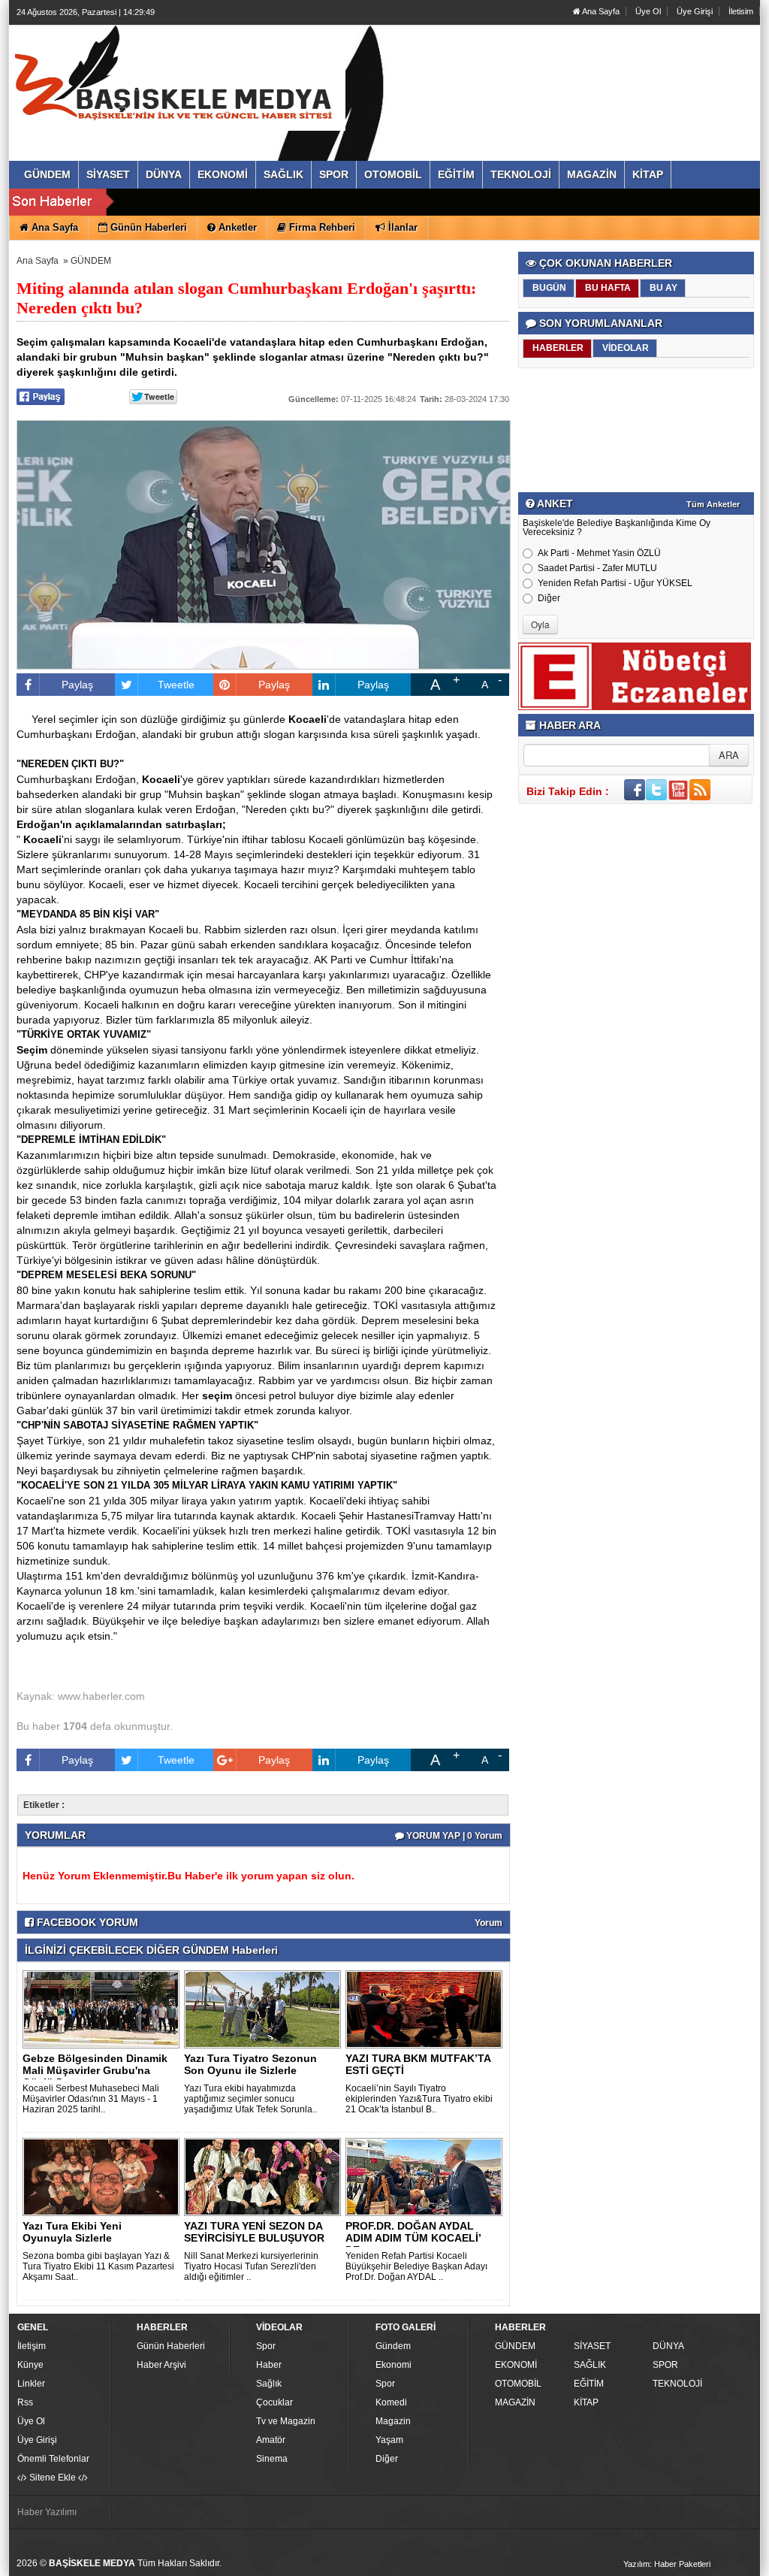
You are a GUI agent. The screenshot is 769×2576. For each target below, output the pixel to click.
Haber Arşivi (161, 2365)
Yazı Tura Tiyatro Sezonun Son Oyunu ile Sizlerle (250, 2064)
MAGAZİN (515, 2402)
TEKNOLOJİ (677, 2384)
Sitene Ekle (53, 2478)
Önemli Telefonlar (53, 2459)
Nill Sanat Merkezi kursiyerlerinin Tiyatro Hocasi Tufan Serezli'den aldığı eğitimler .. (251, 2266)
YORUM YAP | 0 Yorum (453, 1836)
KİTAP (586, 2402)
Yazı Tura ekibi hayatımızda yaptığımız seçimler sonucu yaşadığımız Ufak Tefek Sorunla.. (250, 2099)
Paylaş (77, 685)
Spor (266, 2346)
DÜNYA (668, 2346)
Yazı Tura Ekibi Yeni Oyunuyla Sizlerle (72, 2232)
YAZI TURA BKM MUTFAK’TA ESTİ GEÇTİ (418, 2064)
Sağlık (269, 2384)
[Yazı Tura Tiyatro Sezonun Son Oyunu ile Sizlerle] (265, 2009)
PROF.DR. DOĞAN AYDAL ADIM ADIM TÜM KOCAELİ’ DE (413, 2238)
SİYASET (592, 2346)
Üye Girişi (695, 11)
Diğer (549, 598)
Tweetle (176, 685)
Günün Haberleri (171, 2346)
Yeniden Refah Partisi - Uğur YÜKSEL (615, 583)
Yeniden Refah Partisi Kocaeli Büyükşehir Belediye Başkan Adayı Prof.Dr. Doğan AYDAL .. (416, 2266)
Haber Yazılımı (47, 2512)
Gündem (393, 2346)
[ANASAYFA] (180, 77)
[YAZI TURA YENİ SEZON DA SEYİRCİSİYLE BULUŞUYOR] (265, 2176)
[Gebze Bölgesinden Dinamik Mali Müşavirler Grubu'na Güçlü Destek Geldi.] (104, 2009)
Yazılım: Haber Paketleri (667, 2564)
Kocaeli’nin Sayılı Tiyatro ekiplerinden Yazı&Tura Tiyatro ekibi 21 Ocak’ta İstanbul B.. (419, 2099)
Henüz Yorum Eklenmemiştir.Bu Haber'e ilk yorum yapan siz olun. (188, 1876)
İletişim (32, 2346)
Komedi (391, 2402)
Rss (25, 2402)
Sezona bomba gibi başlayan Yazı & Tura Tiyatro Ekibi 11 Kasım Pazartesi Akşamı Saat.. (98, 2266)
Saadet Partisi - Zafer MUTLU (597, 568)
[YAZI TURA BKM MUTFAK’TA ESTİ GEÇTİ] (427, 2009)
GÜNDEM (91, 261)
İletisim (741, 11)
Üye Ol (648, 11)
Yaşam (389, 2440)
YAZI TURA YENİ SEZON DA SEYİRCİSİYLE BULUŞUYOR (254, 2232)
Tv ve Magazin (286, 2421)
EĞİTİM (589, 2384)
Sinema (272, 2459)
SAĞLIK (590, 2365)
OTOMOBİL (518, 2384)
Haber (269, 2365)
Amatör (271, 2440)
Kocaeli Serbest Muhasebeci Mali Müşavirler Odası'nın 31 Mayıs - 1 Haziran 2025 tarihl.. (91, 2099)
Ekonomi (394, 2365)
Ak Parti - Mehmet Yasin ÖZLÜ (599, 553)
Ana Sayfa (600, 11)
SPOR (665, 2365)
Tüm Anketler (713, 504)
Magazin (393, 2421)
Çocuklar (274, 2402)
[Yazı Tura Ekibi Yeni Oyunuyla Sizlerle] (104, 2176)
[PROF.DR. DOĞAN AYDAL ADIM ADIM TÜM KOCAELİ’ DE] (427, 2176)
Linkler (31, 2384)
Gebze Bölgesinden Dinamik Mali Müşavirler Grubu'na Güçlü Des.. (95, 2070)
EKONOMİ (516, 2365)
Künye (30, 2365)
